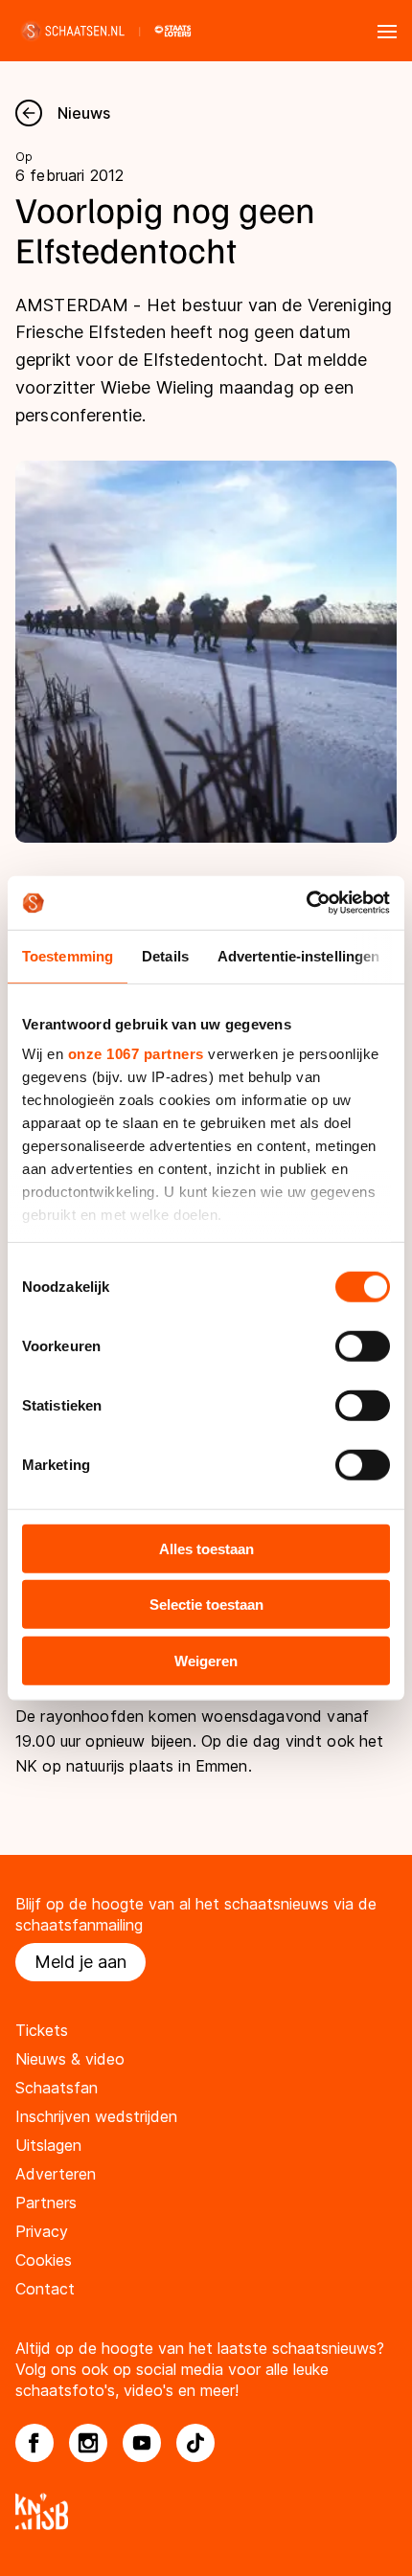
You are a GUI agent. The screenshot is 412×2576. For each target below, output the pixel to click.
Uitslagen (48, 2145)
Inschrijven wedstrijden (96, 2116)
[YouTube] (142, 2443)
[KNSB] (206, 2511)
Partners (46, 2203)
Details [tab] (165, 955)
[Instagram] (88, 2443)
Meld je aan (80, 1962)
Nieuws (84, 113)
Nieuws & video (70, 2059)
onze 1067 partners (136, 1054)
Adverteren (56, 2174)
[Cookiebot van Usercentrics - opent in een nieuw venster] (306, 903)
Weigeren (206, 1660)
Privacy (42, 2231)
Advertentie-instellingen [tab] (298, 955)
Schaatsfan (57, 2088)
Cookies (44, 2260)
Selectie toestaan (206, 1604)
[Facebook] (34, 2443)
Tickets (42, 2030)
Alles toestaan (206, 1548)
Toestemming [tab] (68, 955)
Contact (45, 2289)
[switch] (363, 1345)
